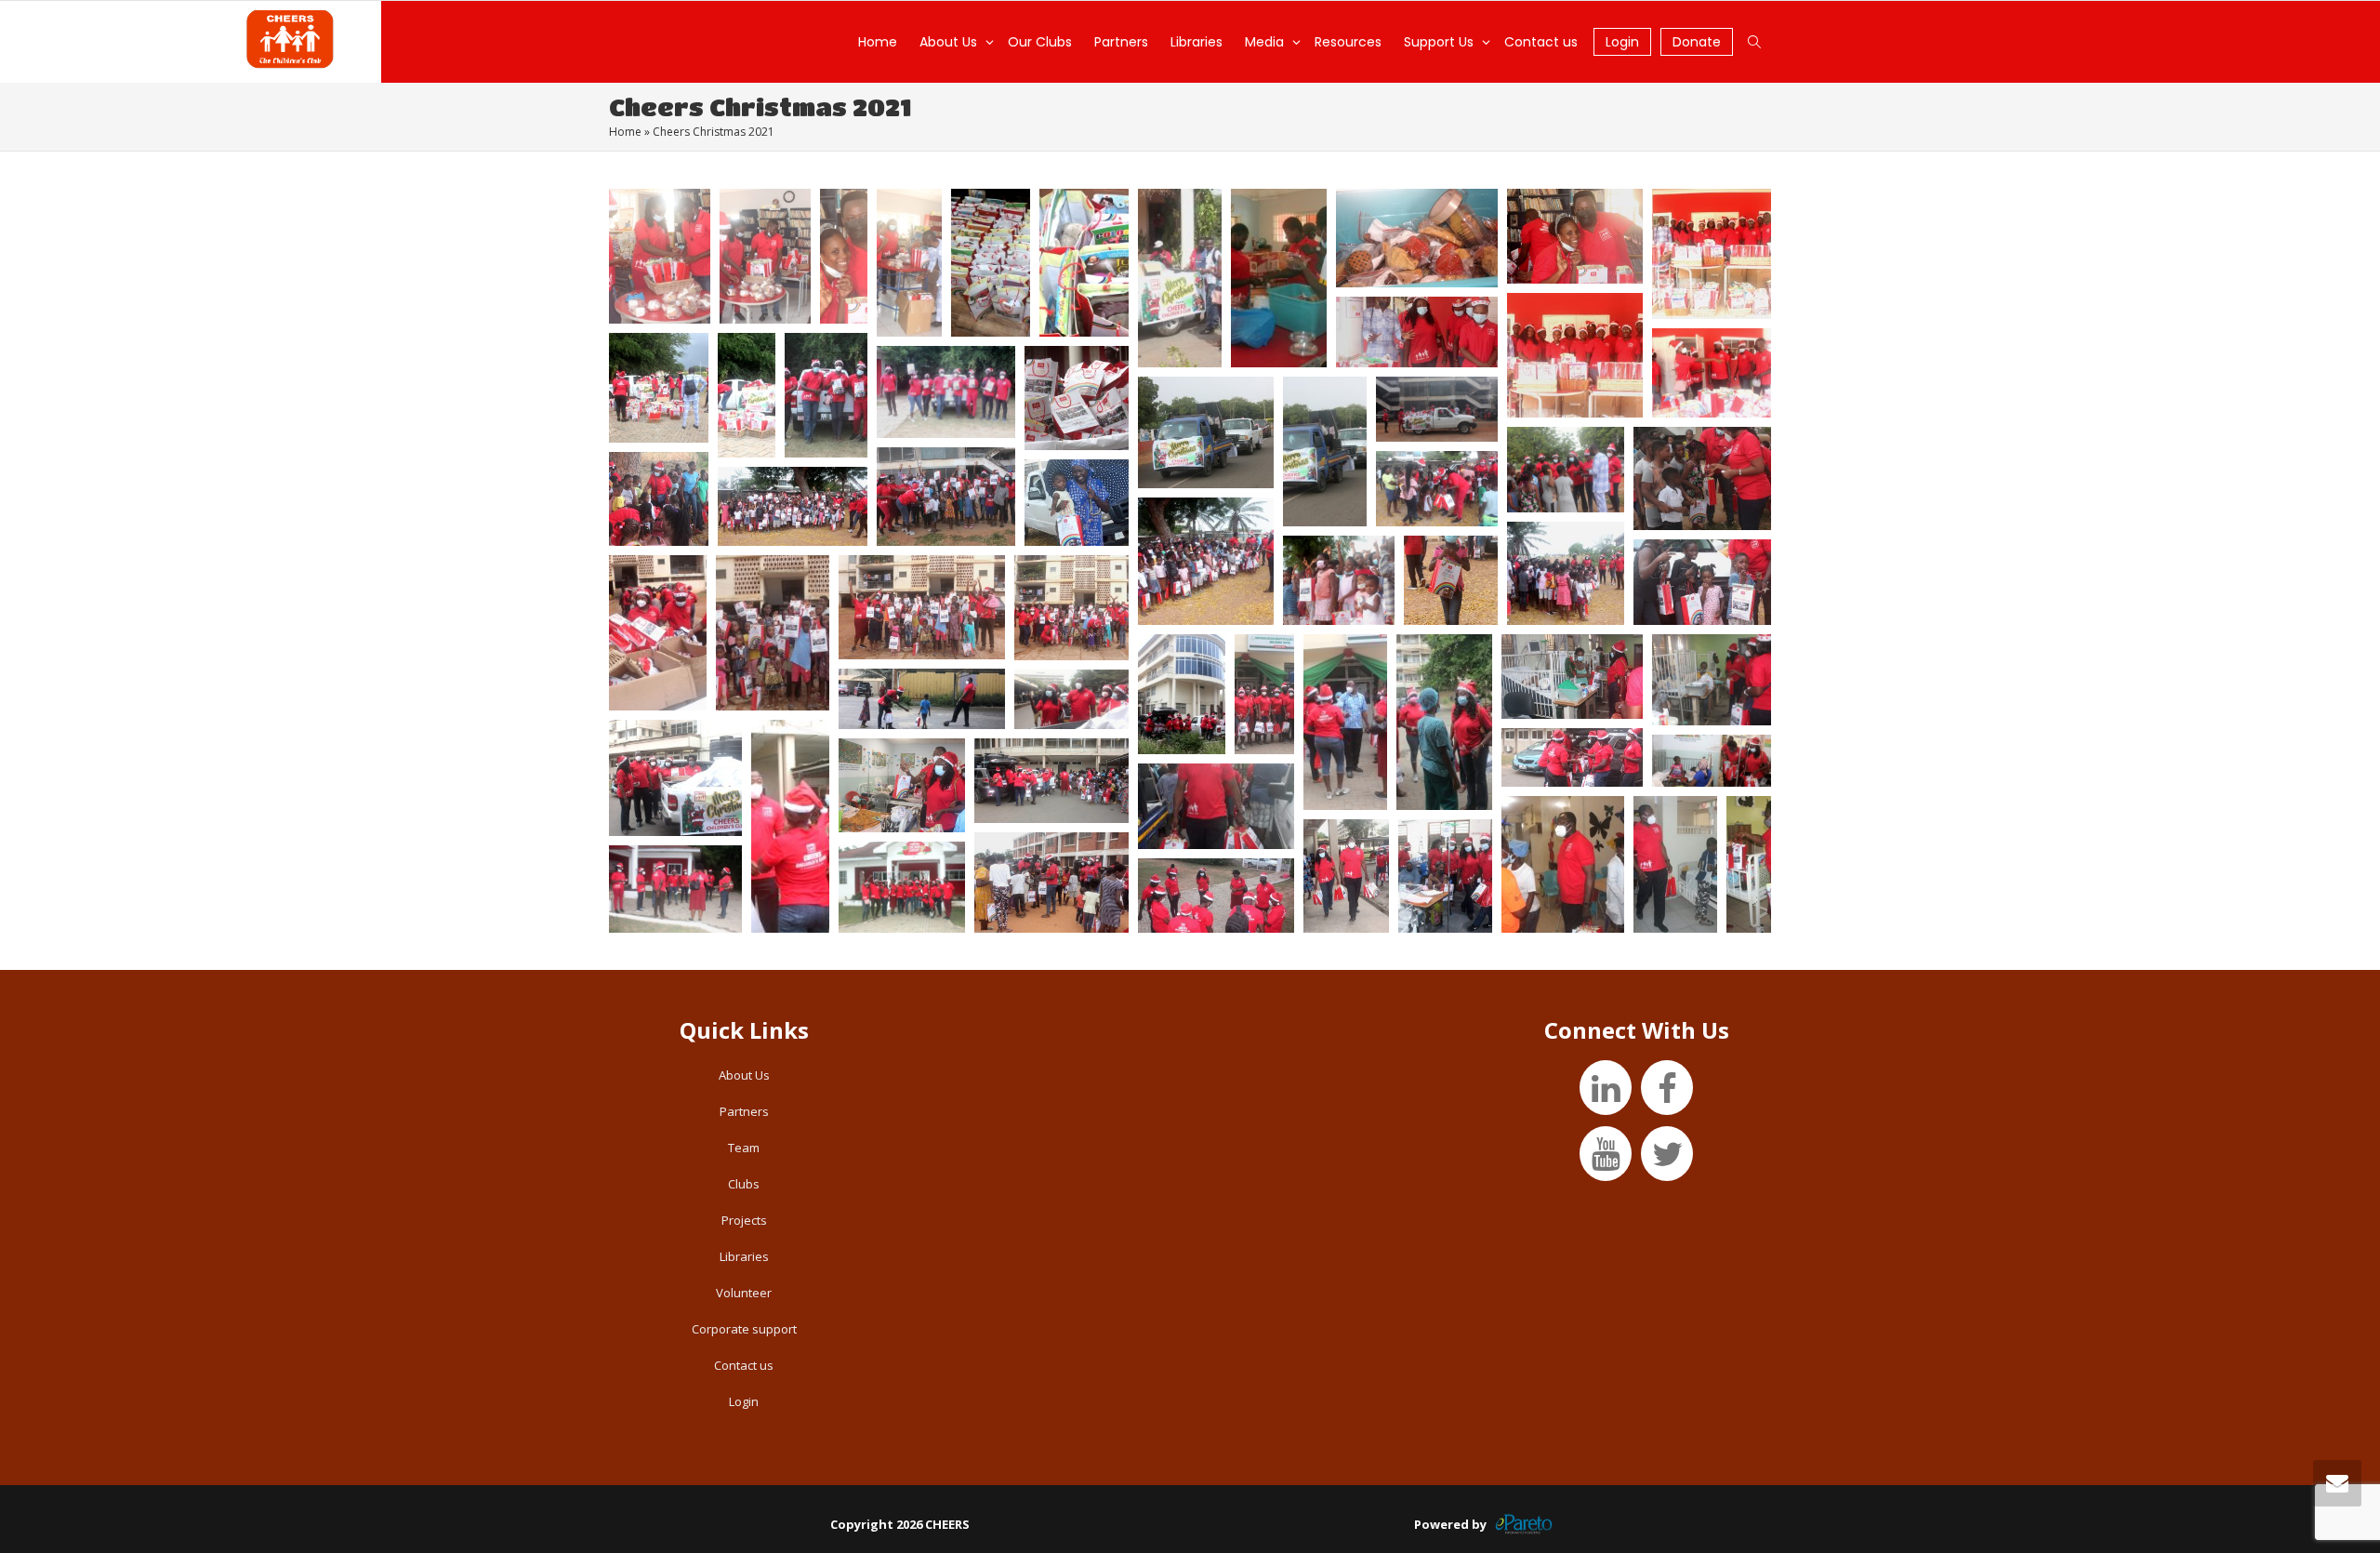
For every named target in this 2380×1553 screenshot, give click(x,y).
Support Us (1441, 42)
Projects (744, 1220)
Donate (1697, 42)
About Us (950, 42)
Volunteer (744, 1293)
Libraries (1197, 42)
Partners (1121, 42)
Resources (1348, 42)
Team (744, 1148)
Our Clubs (1040, 42)
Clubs (744, 1184)
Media (1266, 42)
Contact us (1541, 42)
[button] (660, 256)
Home (878, 42)
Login (1622, 42)
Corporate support (744, 1329)
